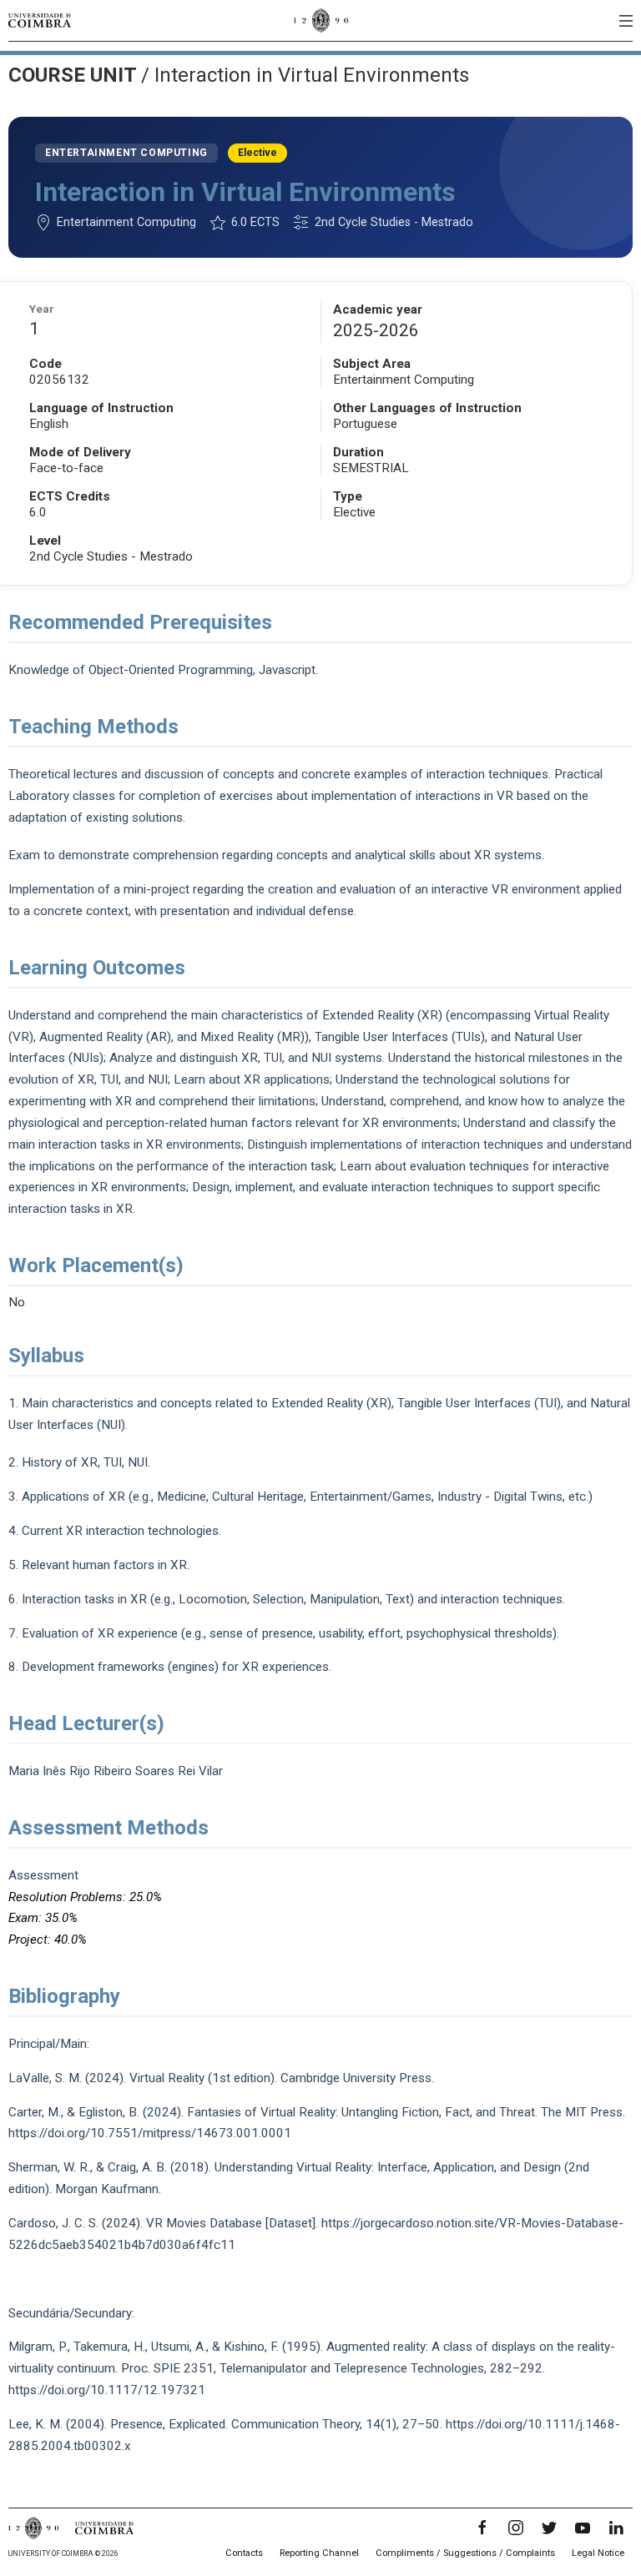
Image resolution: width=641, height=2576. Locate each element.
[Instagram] (516, 2528)
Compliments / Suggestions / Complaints (465, 2553)
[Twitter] (549, 2528)
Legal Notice (598, 2553)
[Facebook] (482, 2528)
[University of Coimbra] (40, 20)
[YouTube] (583, 2528)
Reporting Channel (319, 2553)
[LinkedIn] (616, 2528)
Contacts (244, 2553)
